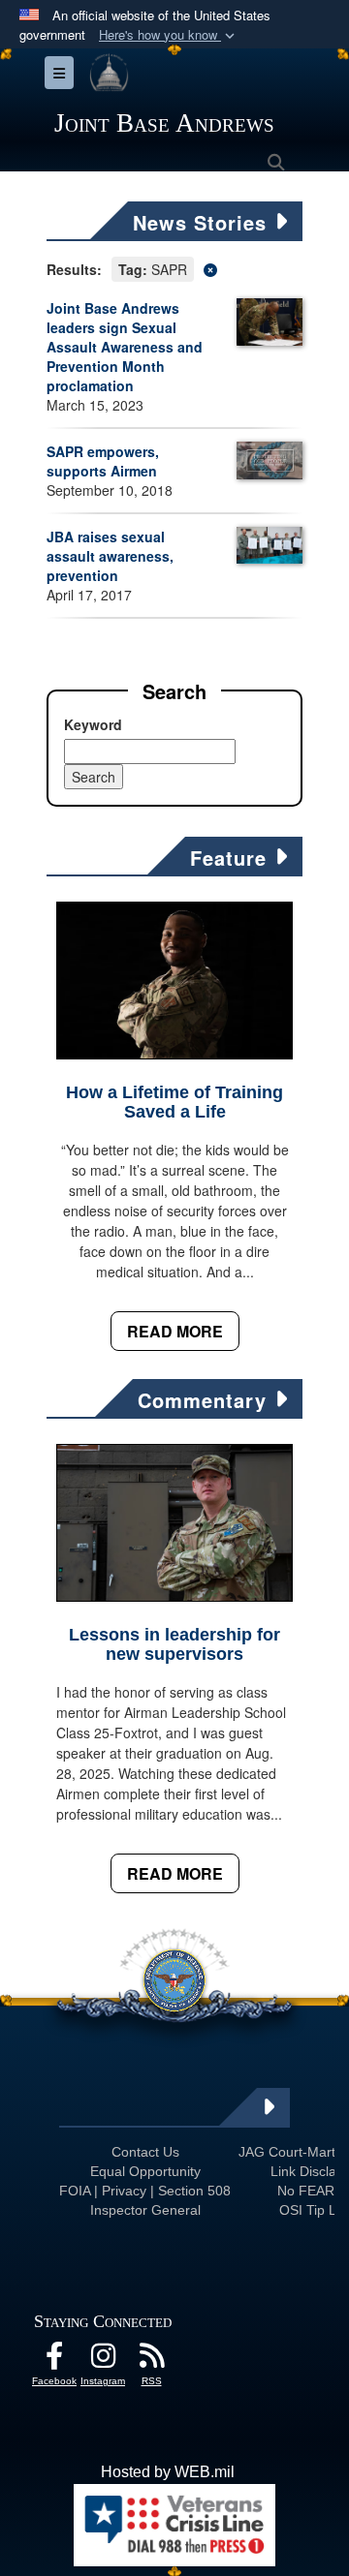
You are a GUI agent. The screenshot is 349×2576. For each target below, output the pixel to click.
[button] (169, 35)
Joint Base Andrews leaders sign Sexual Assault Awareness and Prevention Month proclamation (125, 347)
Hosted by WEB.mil (168, 2472)
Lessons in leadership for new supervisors (174, 1644)
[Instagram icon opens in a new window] (103, 2361)
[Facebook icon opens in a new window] (54, 2361)
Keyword (93, 724)
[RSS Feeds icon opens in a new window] (151, 2361)
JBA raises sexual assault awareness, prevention (110, 556)
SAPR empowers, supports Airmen (103, 461)
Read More (175, 1331)
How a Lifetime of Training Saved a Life (174, 1102)
